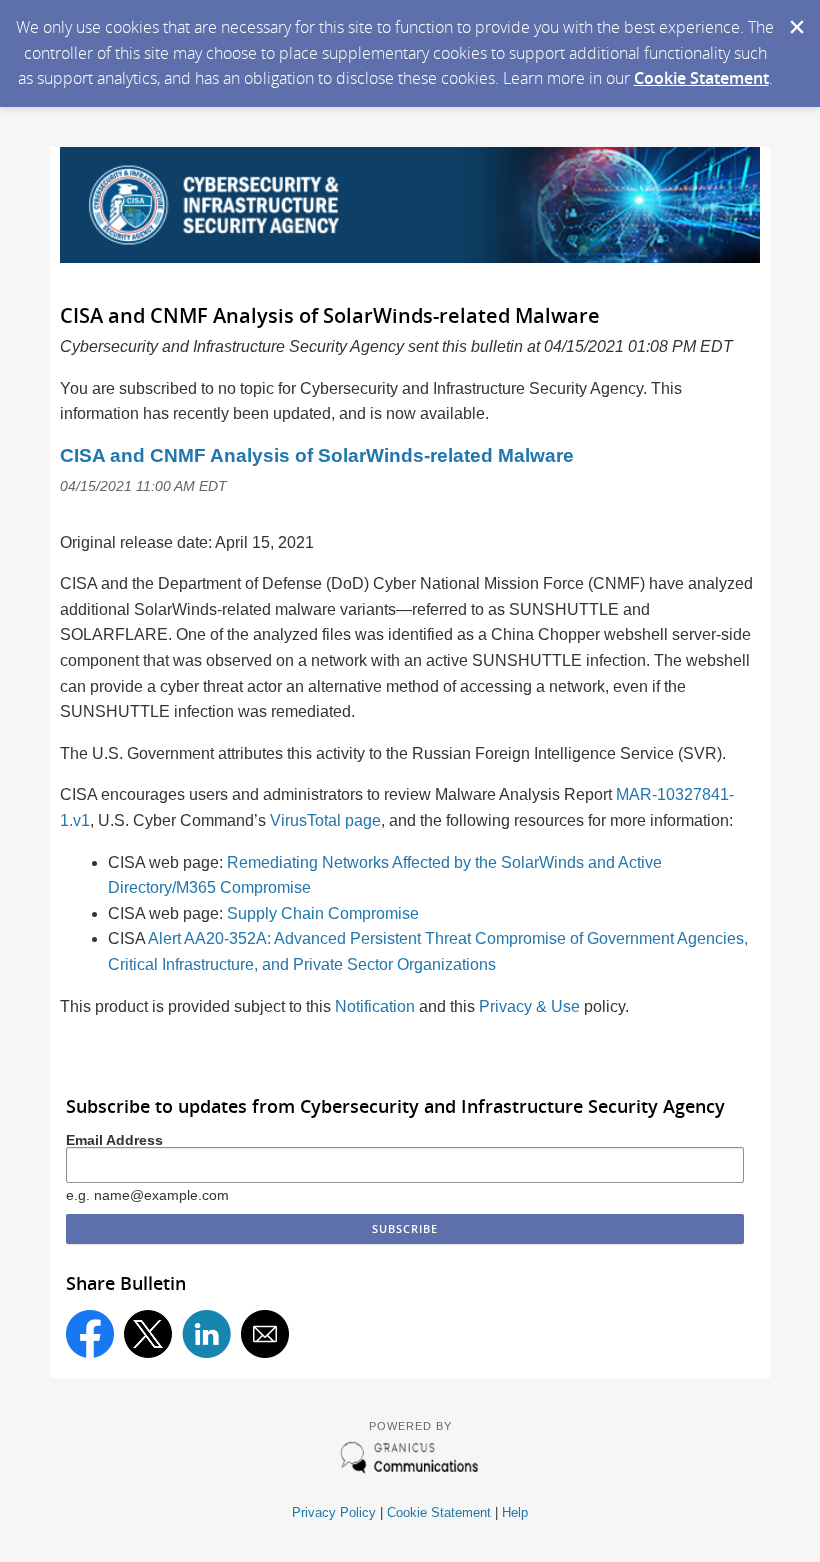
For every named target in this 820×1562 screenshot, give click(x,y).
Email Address (114, 1140)
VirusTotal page (325, 820)
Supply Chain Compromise (323, 913)
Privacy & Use (529, 1006)
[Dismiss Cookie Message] (795, 19)
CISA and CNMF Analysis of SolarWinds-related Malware (317, 455)
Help (515, 1512)
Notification (375, 1006)
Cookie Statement (701, 78)
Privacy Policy (334, 1512)
